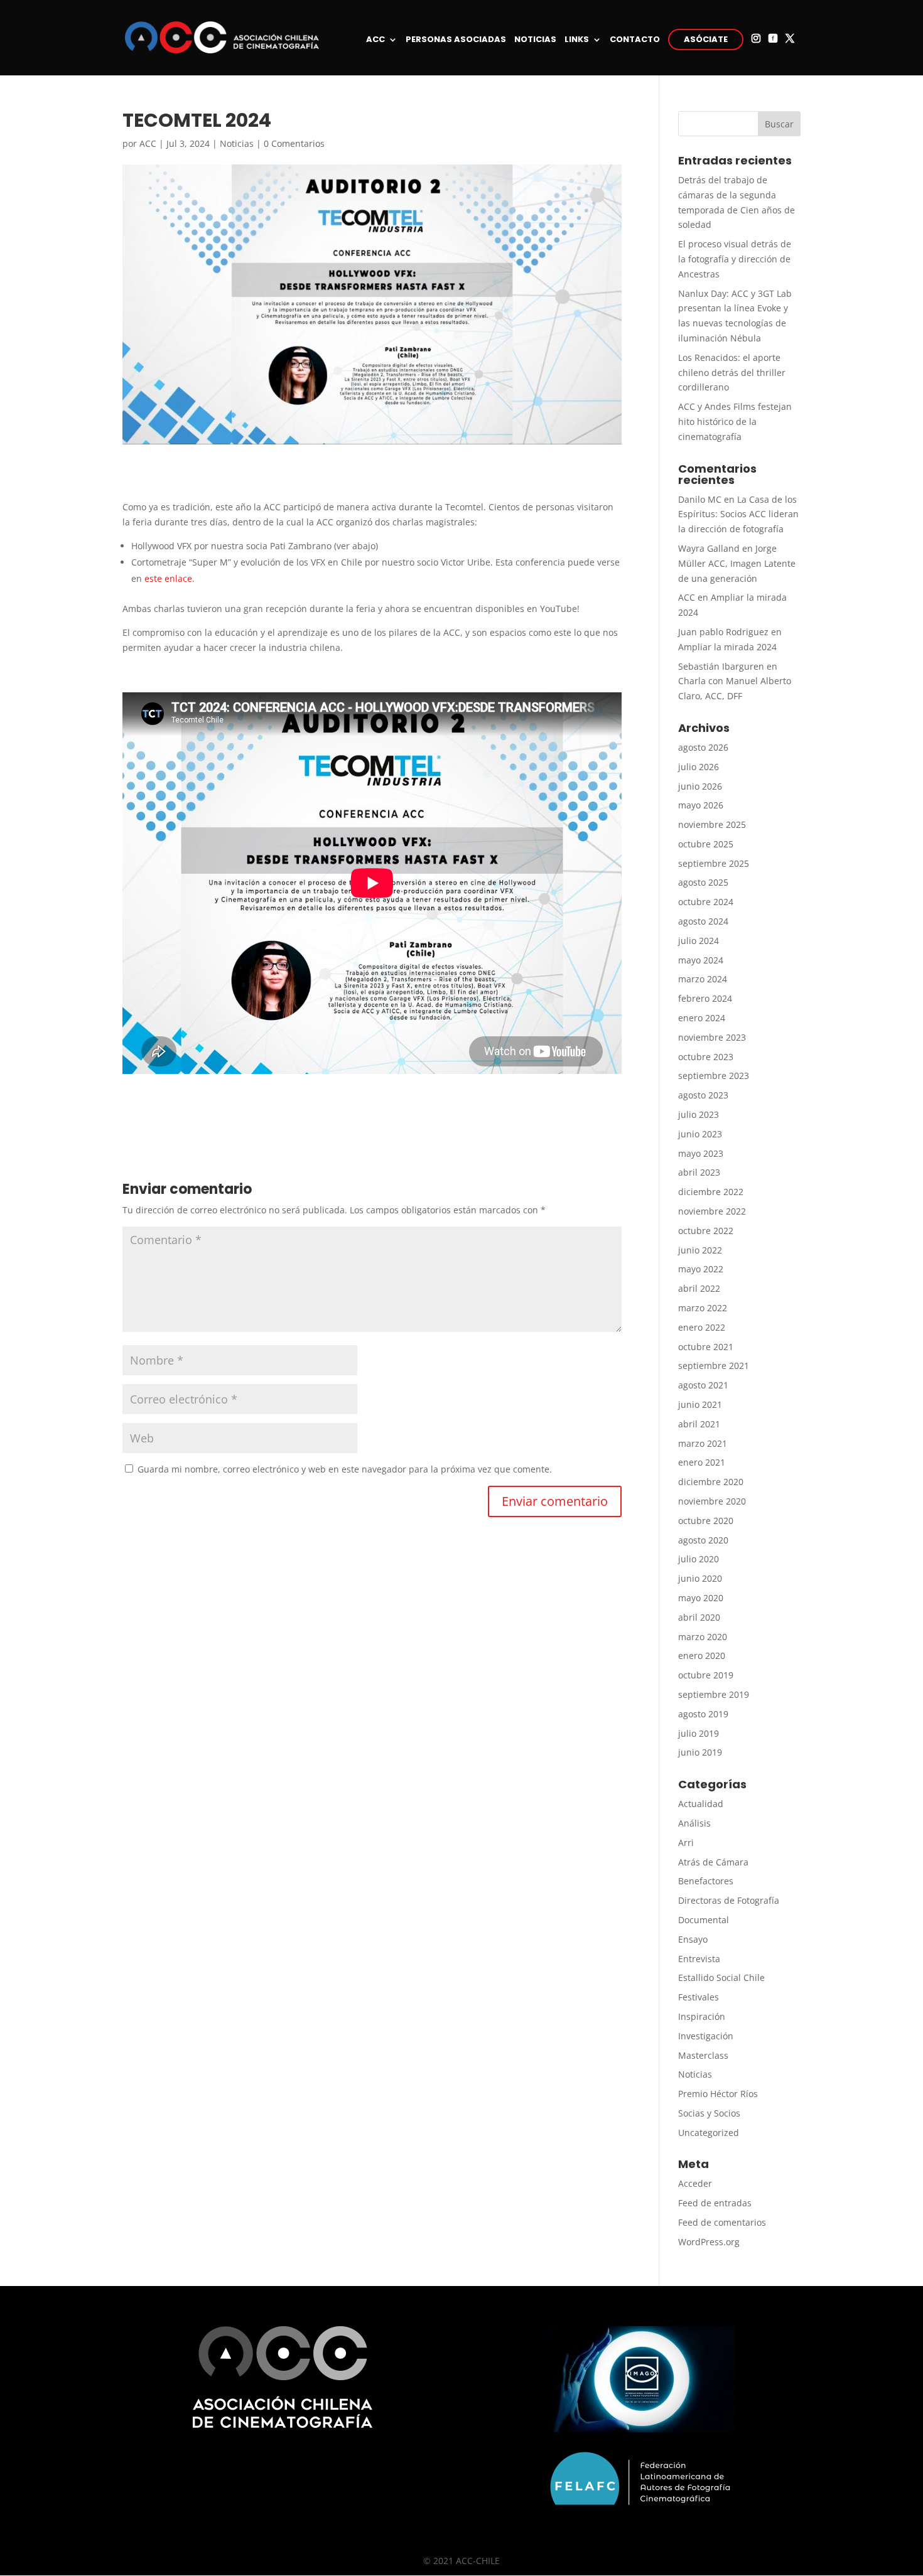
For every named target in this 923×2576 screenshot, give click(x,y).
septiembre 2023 (714, 1076)
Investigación (706, 2036)
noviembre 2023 (712, 1037)
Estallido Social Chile (721, 1978)
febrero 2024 (705, 998)
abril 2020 (699, 1617)
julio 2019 (699, 1733)
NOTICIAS (535, 40)
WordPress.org (709, 2242)
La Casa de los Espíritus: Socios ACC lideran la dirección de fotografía (738, 514)
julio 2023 (699, 1114)
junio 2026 (700, 786)
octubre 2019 (706, 1675)
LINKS (577, 40)
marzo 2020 (703, 1637)
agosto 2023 (703, 1095)
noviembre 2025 (712, 824)
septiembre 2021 (714, 1366)
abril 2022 (699, 1288)
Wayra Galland (709, 548)
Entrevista (699, 1959)
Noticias (237, 143)
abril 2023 (699, 1172)
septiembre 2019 (714, 1694)
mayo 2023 (701, 1153)
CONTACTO (635, 40)
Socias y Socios (709, 2113)
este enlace (168, 578)
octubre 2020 (706, 1521)
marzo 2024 (703, 979)
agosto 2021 (703, 1385)
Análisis (694, 1823)
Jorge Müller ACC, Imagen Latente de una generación (737, 563)
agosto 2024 (703, 921)
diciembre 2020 (711, 1482)
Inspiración (702, 2016)
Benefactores (706, 1881)
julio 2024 (699, 941)
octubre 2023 (706, 1057)
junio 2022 (700, 1250)
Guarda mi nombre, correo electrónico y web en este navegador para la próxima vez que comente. (345, 1469)
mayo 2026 (701, 805)
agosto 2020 (703, 1540)
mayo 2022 (701, 1269)
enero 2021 (702, 1462)
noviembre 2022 (712, 1211)
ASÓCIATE (706, 39)
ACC (375, 40)
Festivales (699, 1997)
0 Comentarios (294, 143)
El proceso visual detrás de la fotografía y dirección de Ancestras (735, 259)
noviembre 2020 (712, 1501)
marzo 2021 (703, 1443)
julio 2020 (699, 1559)
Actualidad (701, 1804)
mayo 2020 (701, 1598)
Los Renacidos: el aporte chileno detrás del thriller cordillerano (732, 373)
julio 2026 (699, 767)
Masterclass (703, 2055)
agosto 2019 (703, 1714)
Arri (686, 1843)
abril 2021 (699, 1424)
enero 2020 (702, 1656)
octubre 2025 (706, 844)
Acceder (695, 2183)
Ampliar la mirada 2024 (727, 647)
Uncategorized (709, 2133)
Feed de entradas (715, 2203)
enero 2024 (702, 1018)
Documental (704, 1920)
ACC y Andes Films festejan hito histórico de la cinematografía (735, 421)
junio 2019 (700, 1752)
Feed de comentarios (722, 2222)
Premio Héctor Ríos (718, 2094)
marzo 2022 (703, 1308)
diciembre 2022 (711, 1192)
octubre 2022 (706, 1231)
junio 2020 (700, 1578)
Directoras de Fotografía (729, 1900)
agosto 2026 (703, 747)
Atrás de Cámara (713, 1862)
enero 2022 (702, 1327)
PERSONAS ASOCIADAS (456, 40)
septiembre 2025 (714, 863)
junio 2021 (700, 1404)
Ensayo (693, 1939)
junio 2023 (700, 1134)
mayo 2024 (701, 960)
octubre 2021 (706, 1347)
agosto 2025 (703, 882)
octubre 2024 (706, 902)
